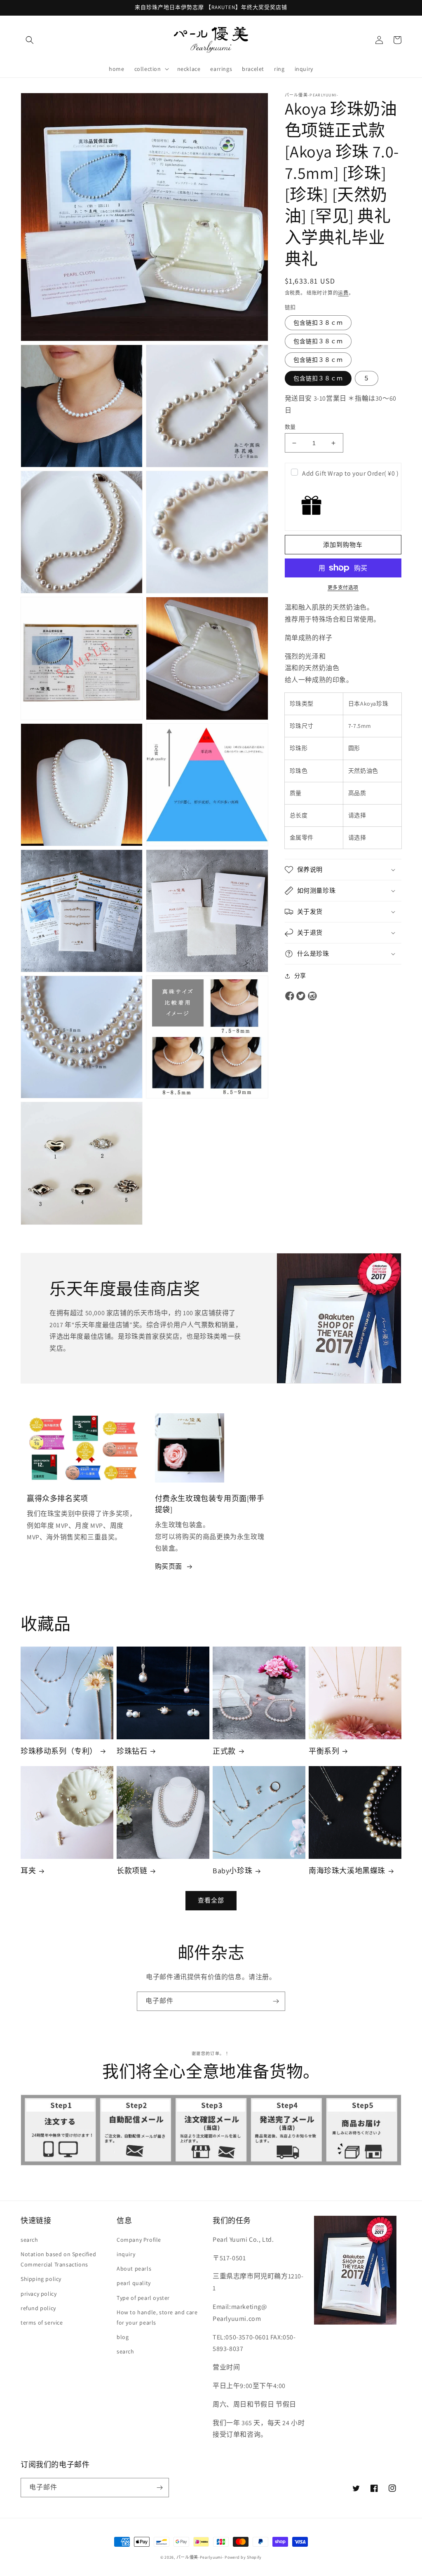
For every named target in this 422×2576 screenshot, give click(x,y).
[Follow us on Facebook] (290, 996)
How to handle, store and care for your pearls (157, 2317)
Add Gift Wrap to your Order (350, 473)
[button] (30, 40)
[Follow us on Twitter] (301, 996)
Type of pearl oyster (143, 2298)
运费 (343, 293)
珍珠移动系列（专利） (59, 1751)
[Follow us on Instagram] (312, 996)
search (29, 2240)
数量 (290, 427)
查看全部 (211, 1900)
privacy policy (39, 2294)
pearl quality (134, 2283)
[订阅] (276, 2001)
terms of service (42, 2323)
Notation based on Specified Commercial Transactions (58, 2259)
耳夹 (28, 1871)
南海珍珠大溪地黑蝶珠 (347, 1871)
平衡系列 (324, 1751)
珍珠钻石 (132, 1751)
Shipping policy (41, 2279)
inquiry (126, 2254)
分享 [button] (300, 976)
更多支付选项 (343, 588)
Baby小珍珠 (232, 1871)
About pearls (134, 2269)
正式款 (224, 1751)
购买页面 (169, 1566)
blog (123, 2337)
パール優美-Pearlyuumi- (200, 2557)
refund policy (38, 2308)
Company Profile (139, 2240)
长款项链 (132, 1871)
